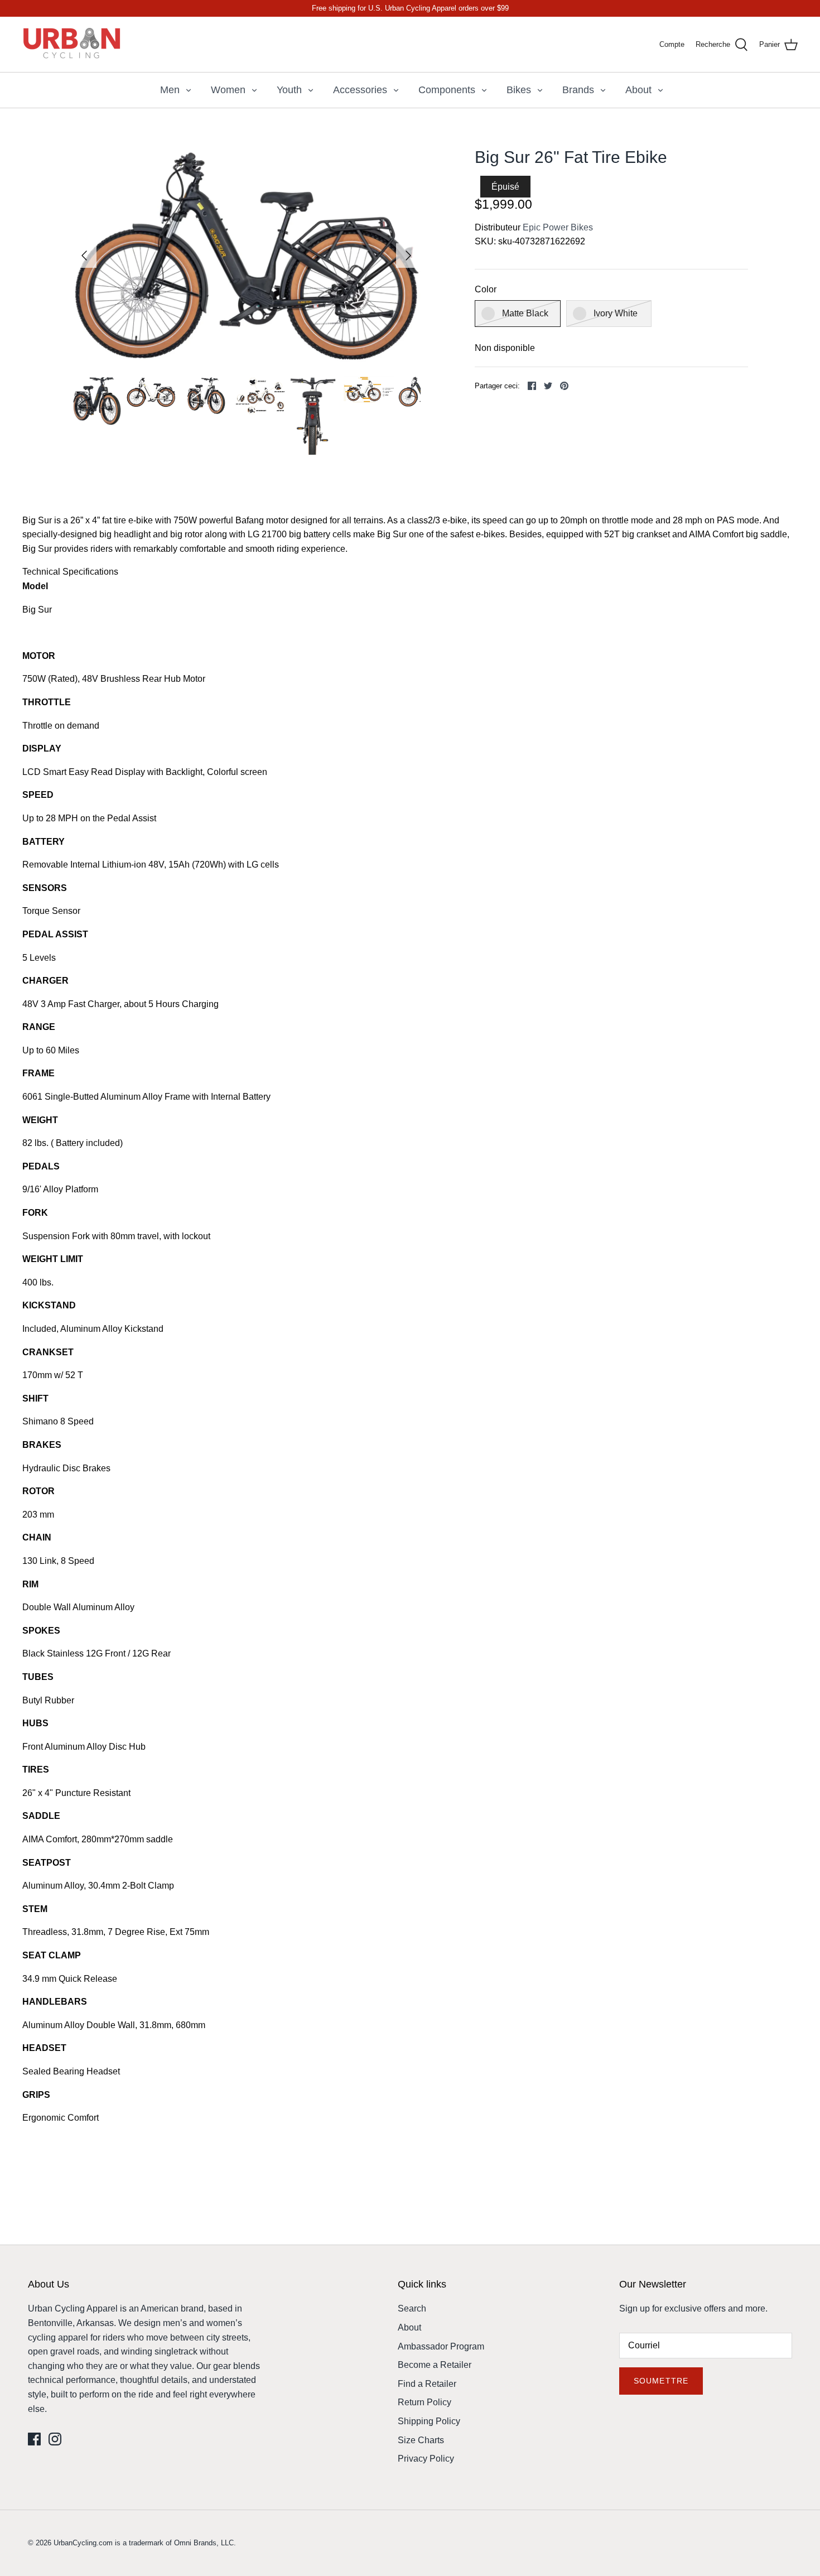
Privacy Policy (426, 2459)
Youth (289, 90)
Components (447, 90)
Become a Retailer (435, 2365)
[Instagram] (55, 2439)
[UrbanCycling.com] (73, 44)
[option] (247, 256)
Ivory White (616, 313)
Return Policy (425, 2402)
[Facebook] (34, 2439)
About (638, 90)
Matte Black (525, 313)
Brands (578, 90)
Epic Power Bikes (558, 227)
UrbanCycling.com (83, 2543)
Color (486, 289)
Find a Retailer (427, 2384)
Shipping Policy (429, 2421)
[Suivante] (408, 256)
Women (228, 90)
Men (170, 90)
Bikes (519, 90)
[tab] (410, 572)
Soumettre (661, 2381)
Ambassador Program (441, 2346)
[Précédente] (84, 256)
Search (412, 2308)
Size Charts (421, 2440)
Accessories (360, 90)
